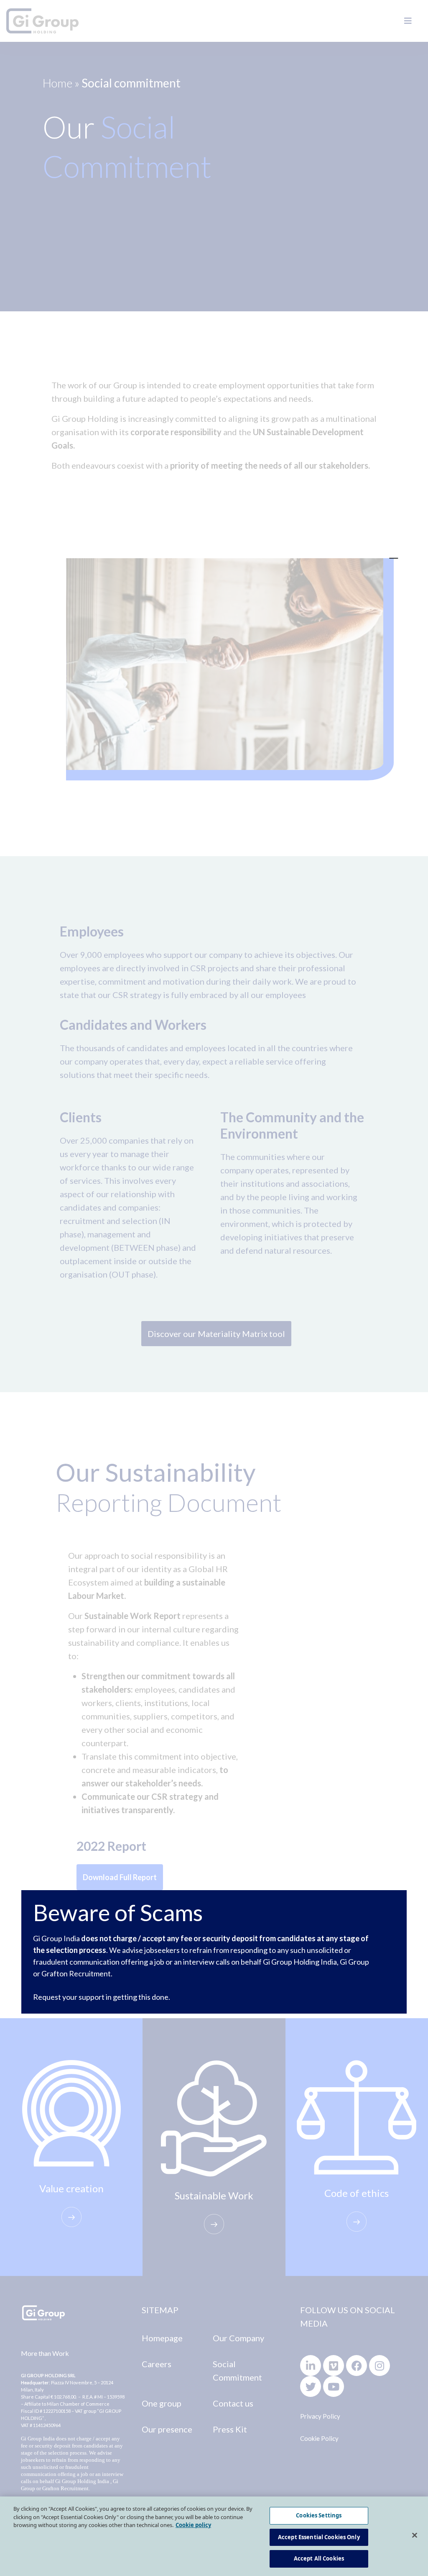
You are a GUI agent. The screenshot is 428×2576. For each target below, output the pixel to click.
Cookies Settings (319, 2515)
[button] (394, 554)
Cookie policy (193, 2525)
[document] (214, 1288)
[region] (214, 2536)
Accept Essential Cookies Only (319, 2537)
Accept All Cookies (319, 2558)
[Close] (415, 2535)
